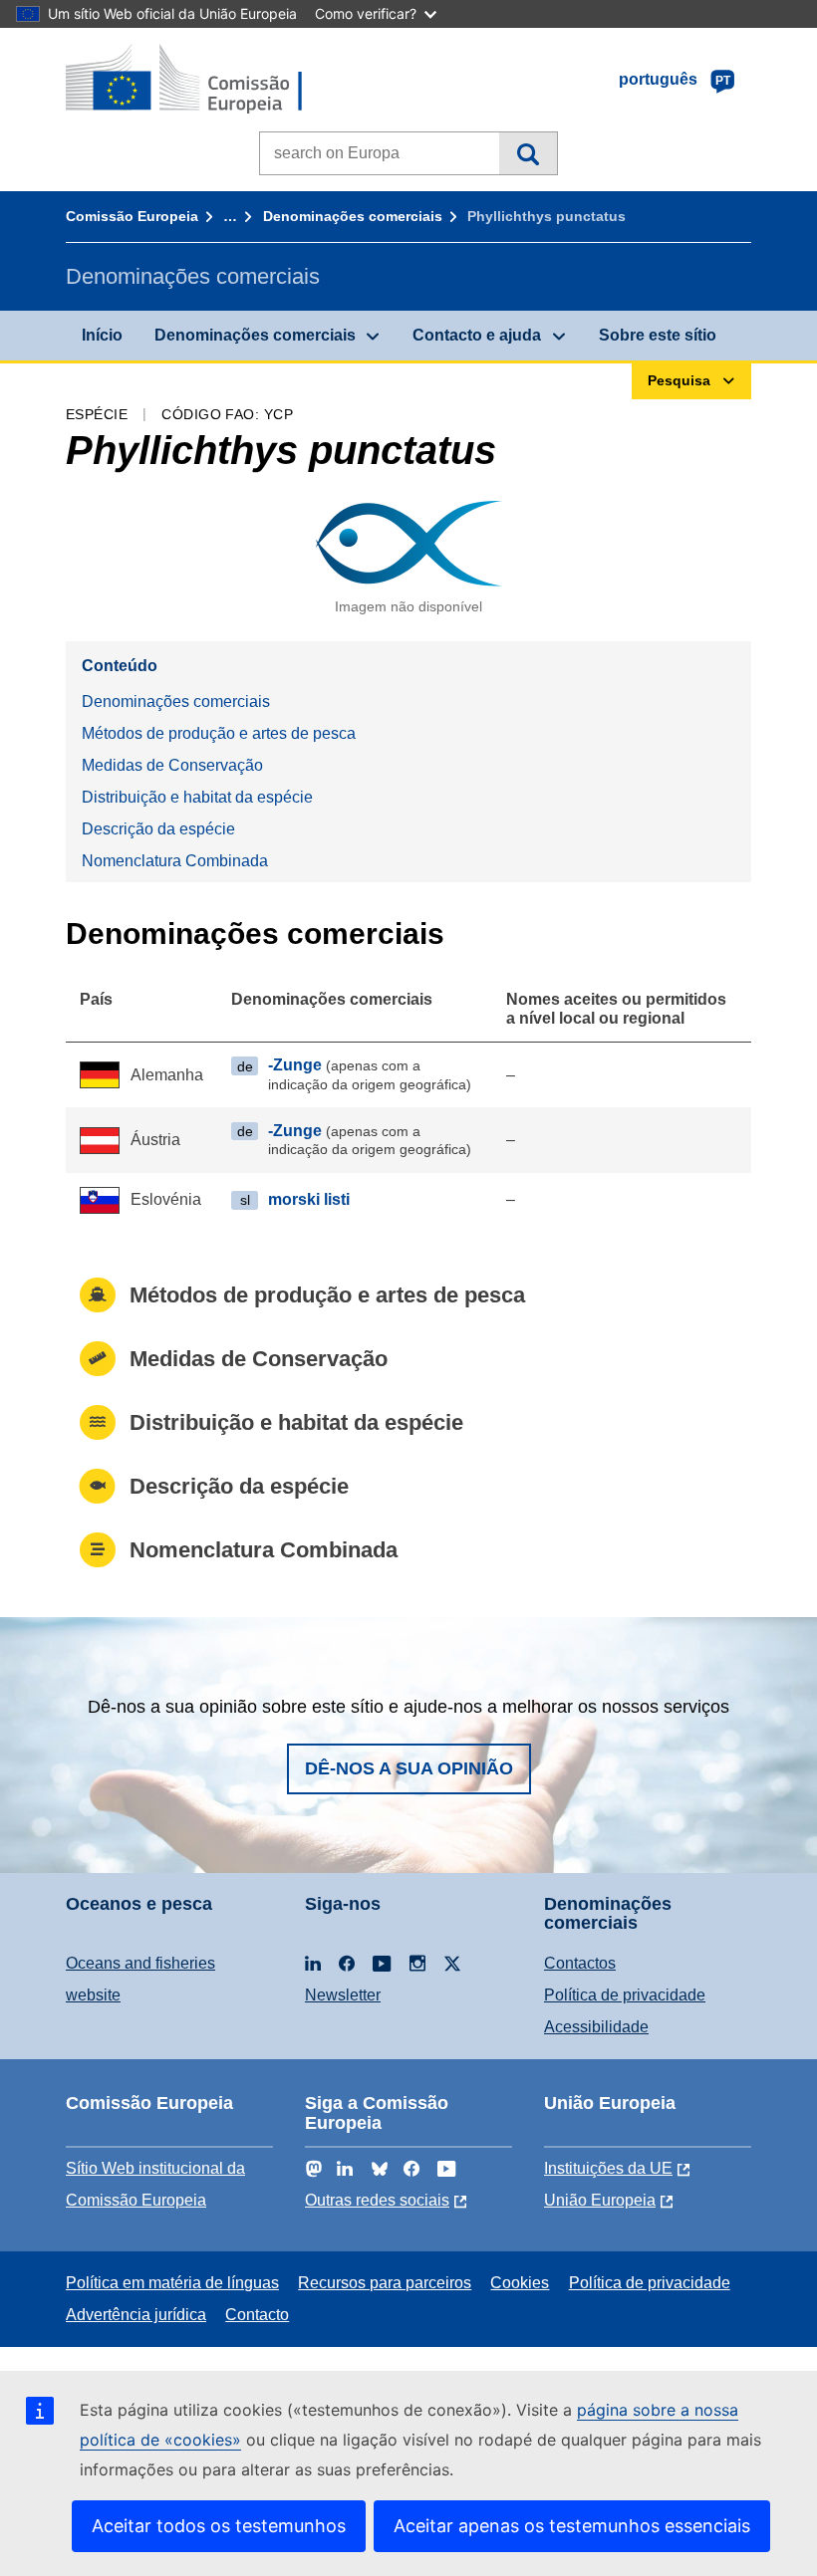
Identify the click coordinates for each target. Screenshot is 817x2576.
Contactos (580, 1963)
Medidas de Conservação (172, 765)
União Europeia (600, 2200)
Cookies (520, 2283)
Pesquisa (528, 153)
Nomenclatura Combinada (175, 861)
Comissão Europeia (132, 216)
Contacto (257, 2315)
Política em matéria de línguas (172, 2283)
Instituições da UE (608, 2168)
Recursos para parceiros (385, 2283)
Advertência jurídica (136, 2315)
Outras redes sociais (377, 2200)
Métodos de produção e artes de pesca (219, 733)
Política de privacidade (625, 1995)
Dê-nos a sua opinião (409, 1768)
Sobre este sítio (658, 335)
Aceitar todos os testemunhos (219, 2526)
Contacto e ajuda (477, 335)
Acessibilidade (596, 2027)
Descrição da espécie (158, 829)
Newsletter (343, 1995)
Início (102, 335)
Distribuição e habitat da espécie (197, 797)
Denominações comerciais (353, 216)
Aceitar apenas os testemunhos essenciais (572, 2526)
